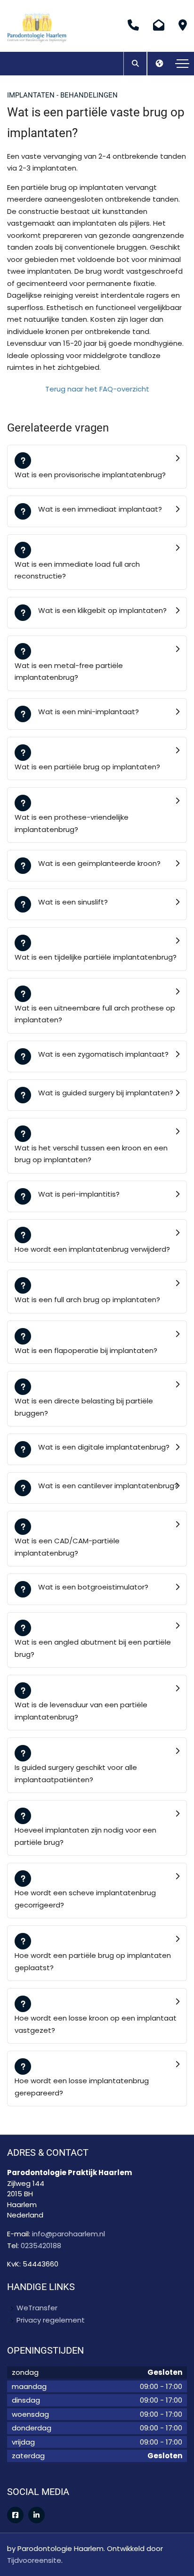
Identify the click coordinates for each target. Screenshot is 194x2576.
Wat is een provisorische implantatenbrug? (90, 475)
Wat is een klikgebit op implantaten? (102, 610)
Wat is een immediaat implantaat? (100, 509)
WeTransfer (37, 2308)
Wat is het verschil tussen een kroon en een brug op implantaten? (91, 1154)
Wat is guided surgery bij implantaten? (106, 1093)
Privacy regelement (51, 2320)
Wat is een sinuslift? (73, 902)
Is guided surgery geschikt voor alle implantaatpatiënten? (76, 1773)
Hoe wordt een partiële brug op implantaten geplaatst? (93, 1961)
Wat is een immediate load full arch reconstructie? (77, 570)
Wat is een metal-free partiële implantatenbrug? (69, 672)
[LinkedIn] (36, 2515)
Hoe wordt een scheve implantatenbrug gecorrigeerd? (85, 1899)
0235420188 (41, 2246)
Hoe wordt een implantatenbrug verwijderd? (92, 1249)
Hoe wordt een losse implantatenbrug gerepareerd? (82, 2087)
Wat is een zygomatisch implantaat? (103, 1054)
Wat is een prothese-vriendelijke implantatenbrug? (72, 823)
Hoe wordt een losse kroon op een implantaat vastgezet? (96, 2024)
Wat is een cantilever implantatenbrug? (108, 1486)
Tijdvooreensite (34, 2560)
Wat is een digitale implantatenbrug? (104, 1447)
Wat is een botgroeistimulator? (93, 1587)
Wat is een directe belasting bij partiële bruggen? (84, 1407)
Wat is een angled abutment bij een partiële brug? (93, 1648)
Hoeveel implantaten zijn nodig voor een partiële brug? (85, 1836)
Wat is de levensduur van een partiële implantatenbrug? (81, 1711)
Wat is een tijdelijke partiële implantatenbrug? (96, 957)
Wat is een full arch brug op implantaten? (87, 1300)
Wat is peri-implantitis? (79, 1194)
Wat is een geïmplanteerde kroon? (99, 863)
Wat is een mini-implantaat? (89, 712)
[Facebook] (15, 2515)
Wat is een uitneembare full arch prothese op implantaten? (95, 1014)
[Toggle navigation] (182, 64)
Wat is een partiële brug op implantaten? (87, 767)
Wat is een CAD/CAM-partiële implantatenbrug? (67, 1547)
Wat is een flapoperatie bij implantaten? (86, 1350)
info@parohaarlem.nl (69, 2234)
